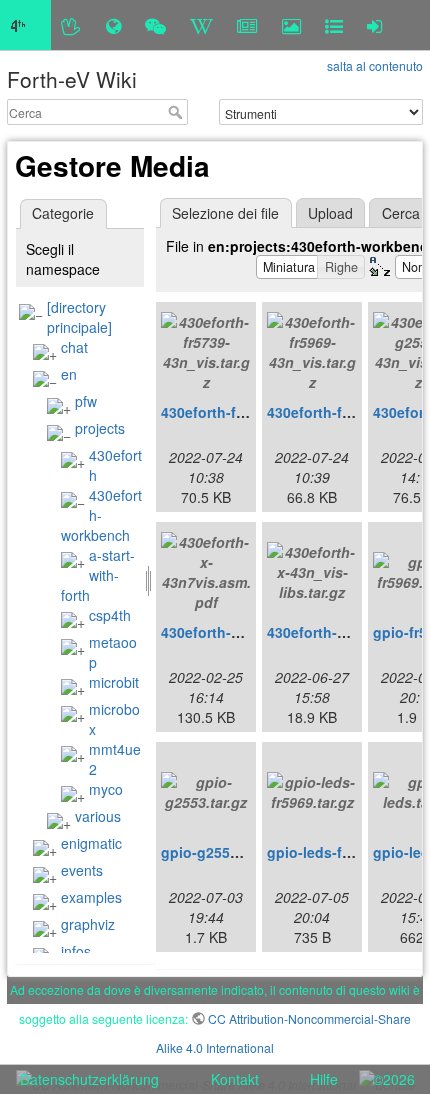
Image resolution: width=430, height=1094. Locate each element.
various (98, 816)
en (69, 374)
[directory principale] (79, 317)
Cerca (177, 112)
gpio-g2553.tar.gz (220, 852)
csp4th (110, 615)
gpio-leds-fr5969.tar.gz (343, 852)
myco (106, 789)
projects (100, 428)
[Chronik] (113, 25)
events (82, 870)
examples (91, 897)
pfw (86, 401)
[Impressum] (334, 25)
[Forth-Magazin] (247, 25)
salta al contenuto (375, 65)
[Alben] (291, 25)
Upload (330, 213)
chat (74, 347)
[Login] (374, 25)
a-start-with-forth (98, 575)
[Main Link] (25, 25)
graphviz (88, 924)
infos (76, 951)
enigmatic (91, 843)
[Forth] (71, 25)
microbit (114, 682)
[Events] (155, 25)
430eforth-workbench (101, 515)
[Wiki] (201, 25)
